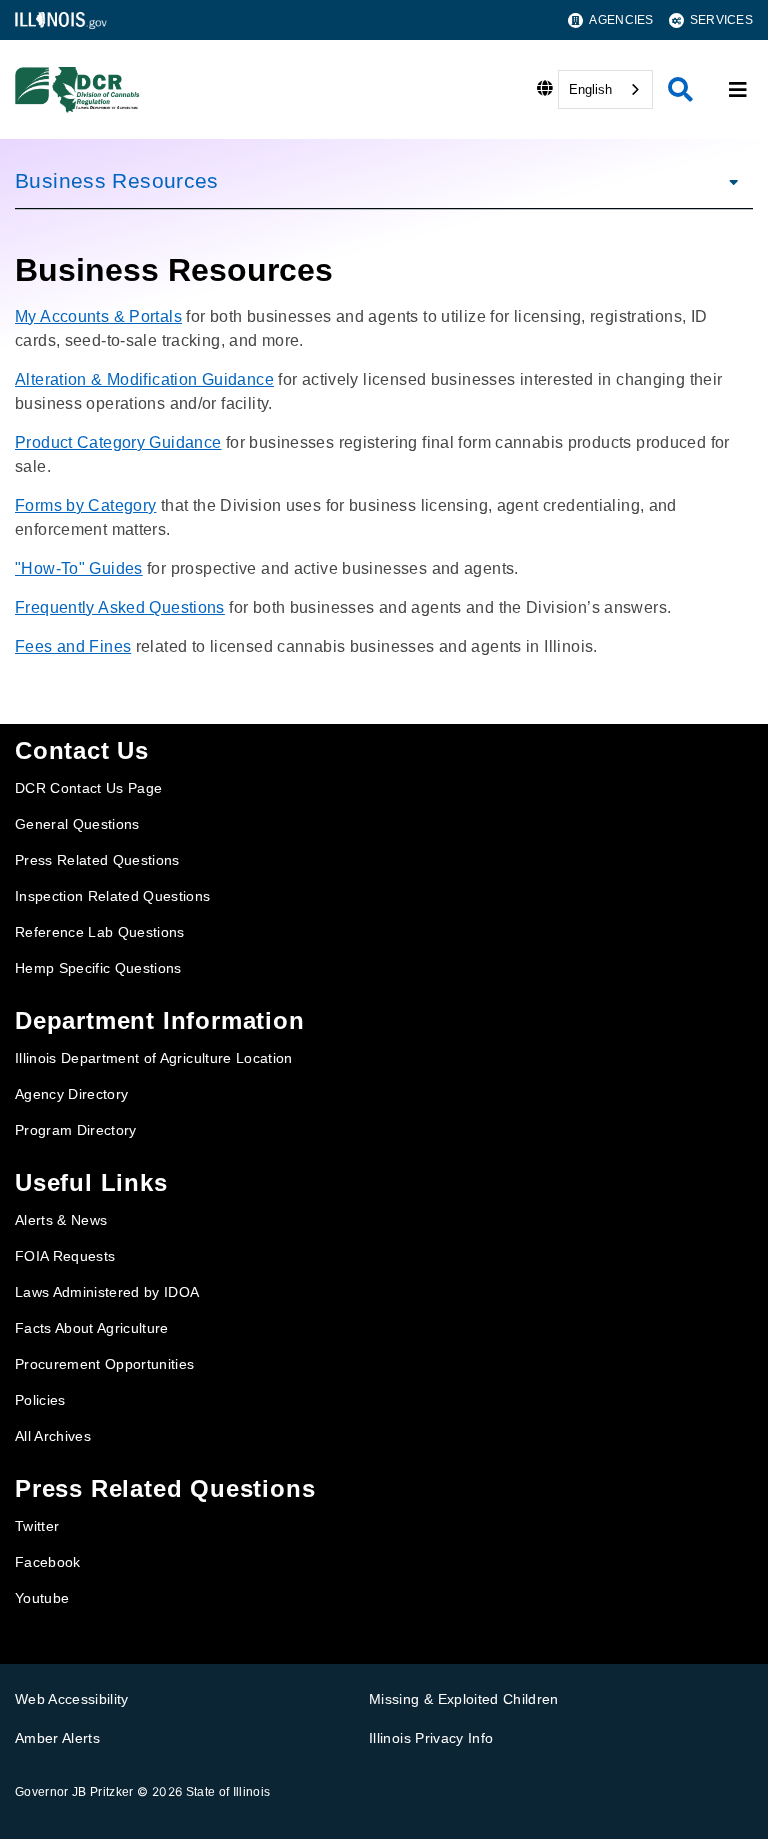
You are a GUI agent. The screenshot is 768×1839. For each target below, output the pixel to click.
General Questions (77, 824)
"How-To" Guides (79, 568)
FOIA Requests (65, 1256)
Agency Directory (71, 1094)
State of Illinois (228, 1792)
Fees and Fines (73, 646)
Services (721, 20)
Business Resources (117, 180)
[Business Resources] (728, 181)
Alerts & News (61, 1220)
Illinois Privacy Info (431, 1738)
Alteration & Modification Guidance (144, 379)
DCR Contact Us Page (88, 788)
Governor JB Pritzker (74, 1792)
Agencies (621, 20)
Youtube (42, 1598)
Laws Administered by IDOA (107, 1292)
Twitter (37, 1526)
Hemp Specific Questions (98, 968)
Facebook (48, 1562)
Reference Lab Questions (100, 932)
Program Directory (76, 1130)
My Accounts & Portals (98, 316)
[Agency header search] (680, 89)
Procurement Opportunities (105, 1364)
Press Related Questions (97, 860)
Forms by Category (85, 505)
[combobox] (605, 89)
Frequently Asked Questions (120, 607)
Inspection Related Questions (113, 896)
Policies (40, 1400)
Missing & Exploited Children (464, 1699)
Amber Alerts (57, 1738)
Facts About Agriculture (92, 1328)
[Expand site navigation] (738, 90)
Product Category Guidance (118, 442)
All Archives (53, 1436)
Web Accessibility (72, 1699)
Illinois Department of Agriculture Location (154, 1058)
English (590, 89)
